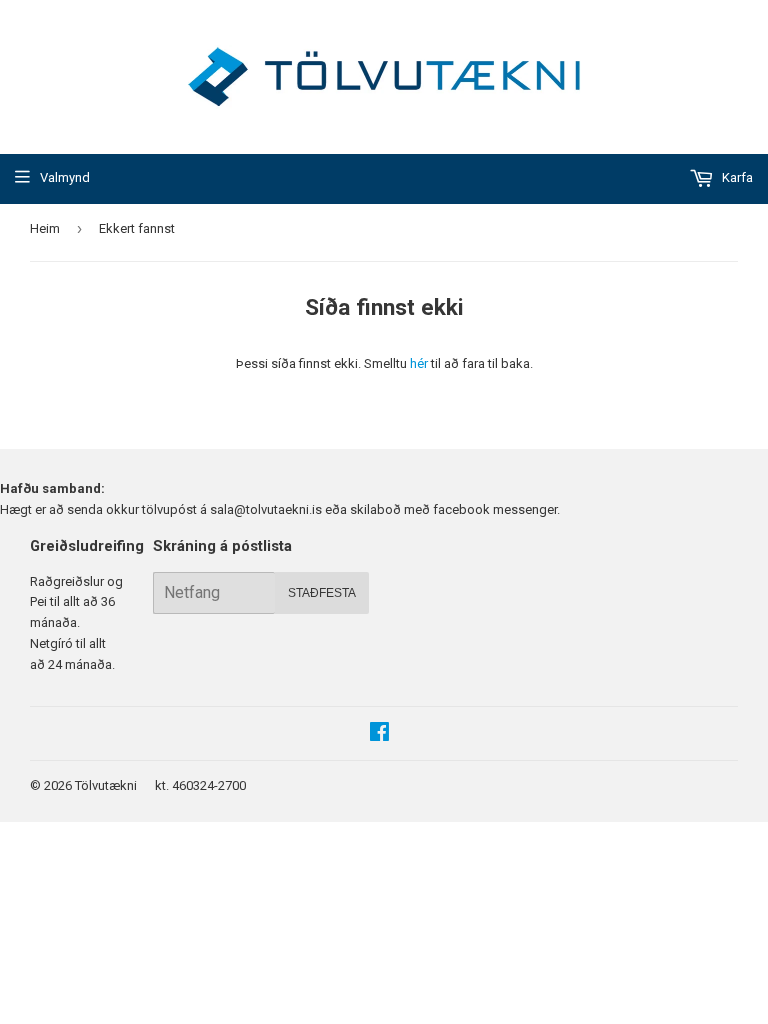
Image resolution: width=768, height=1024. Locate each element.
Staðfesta (322, 593)
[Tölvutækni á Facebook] (379, 734)
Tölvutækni (106, 785)
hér (419, 363)
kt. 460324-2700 (200, 785)
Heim (45, 228)
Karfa (736, 177)
